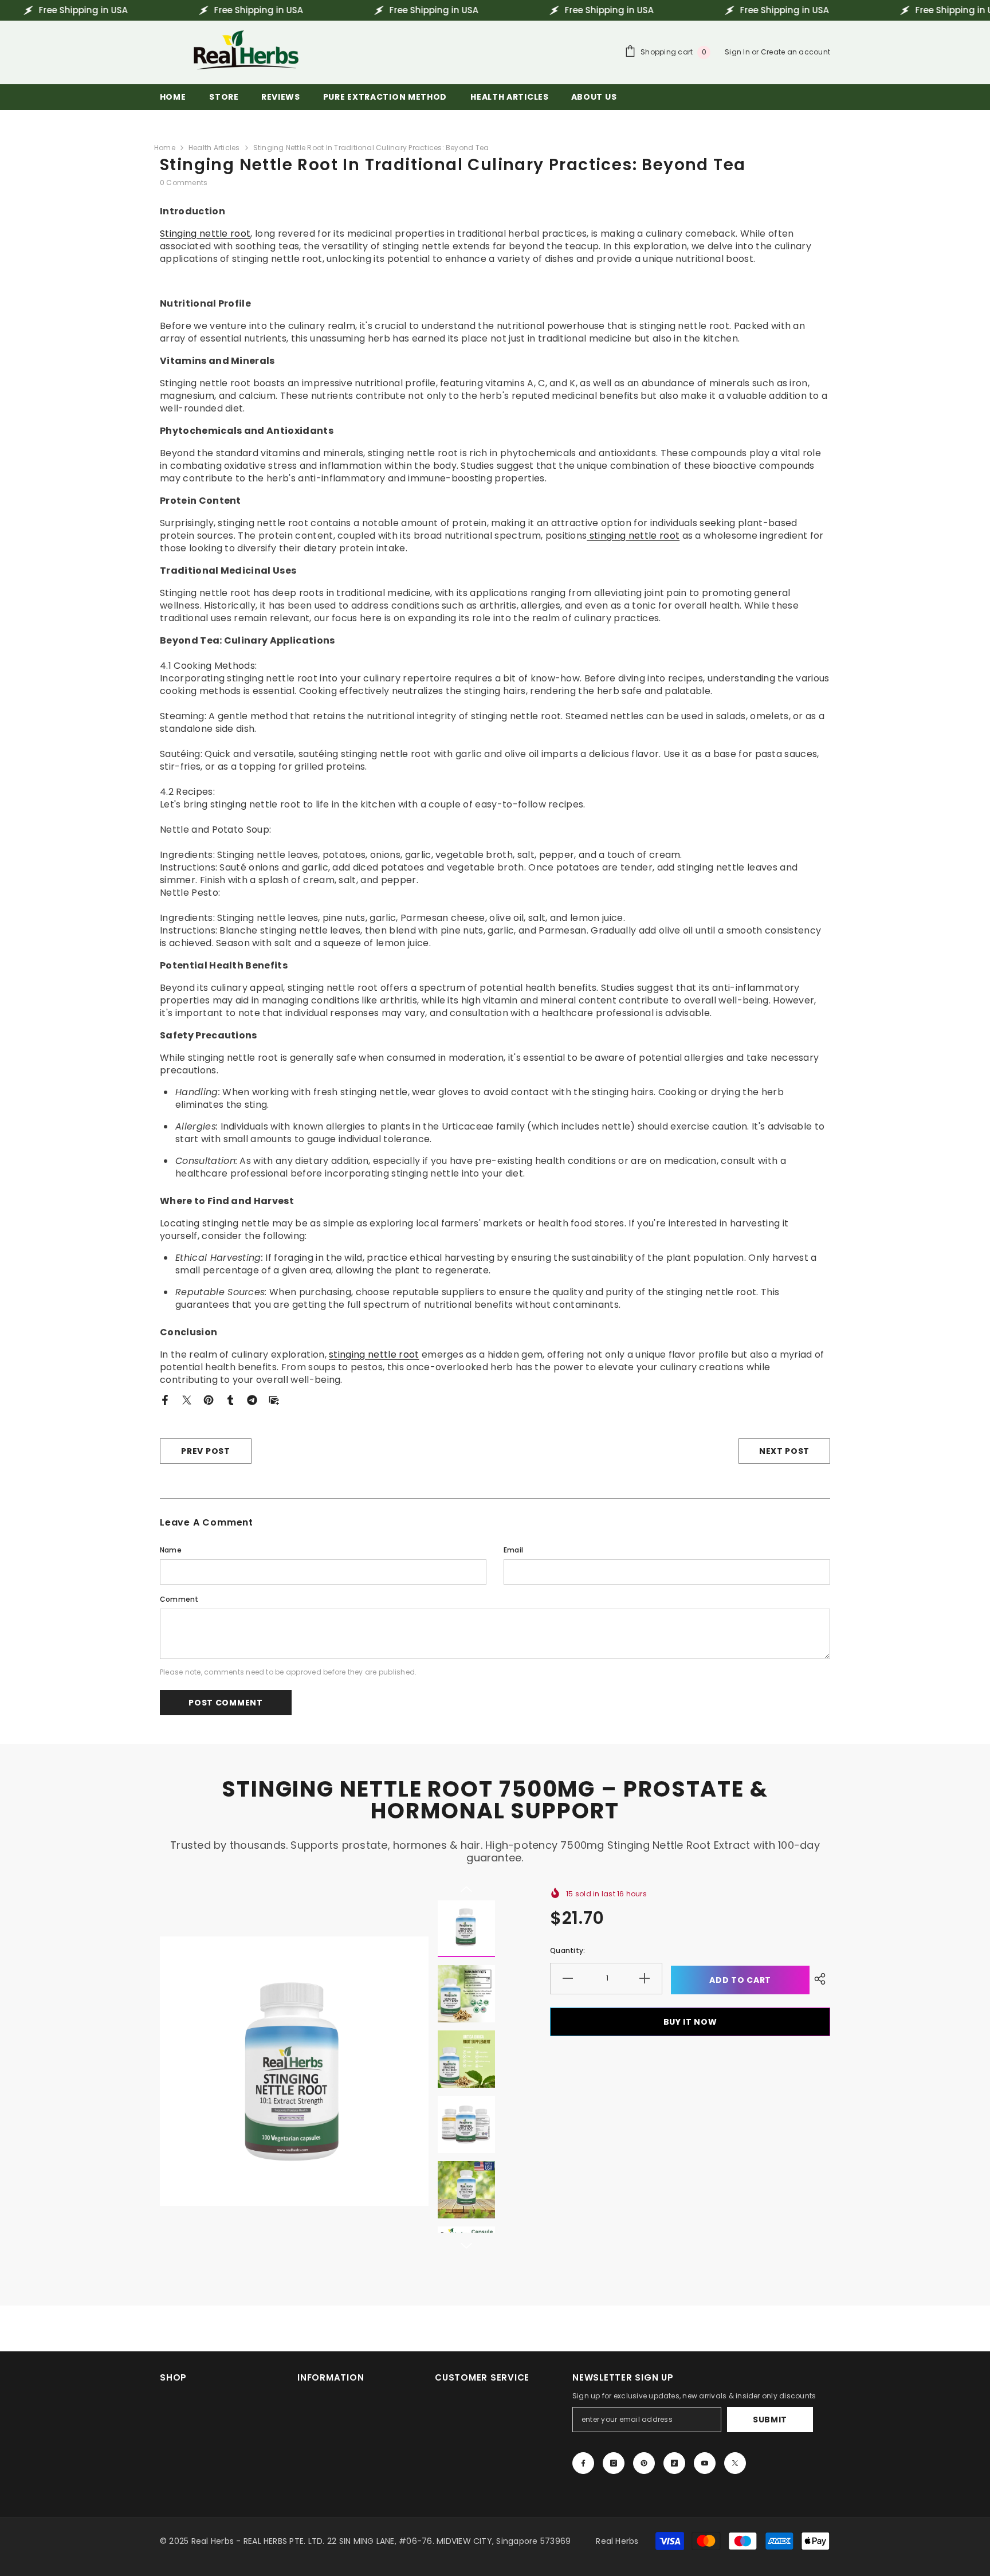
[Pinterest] (209, 1399)
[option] (294, 2071)
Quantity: (567, 1950)
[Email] (274, 1399)
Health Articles (214, 148)
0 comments (184, 183)
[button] (466, 1889)
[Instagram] (614, 2463)
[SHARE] (820, 1979)
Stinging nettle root (205, 234)
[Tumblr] (230, 1399)
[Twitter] (187, 1399)
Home (165, 148)
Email (513, 1550)
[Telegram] (252, 1399)
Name (171, 1550)
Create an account (795, 52)
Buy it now (690, 2022)
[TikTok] (674, 2463)
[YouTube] (705, 2463)
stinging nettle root (633, 536)
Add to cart (740, 1980)
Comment (179, 1599)
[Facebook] (165, 1399)
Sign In (738, 52)
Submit (770, 2420)
